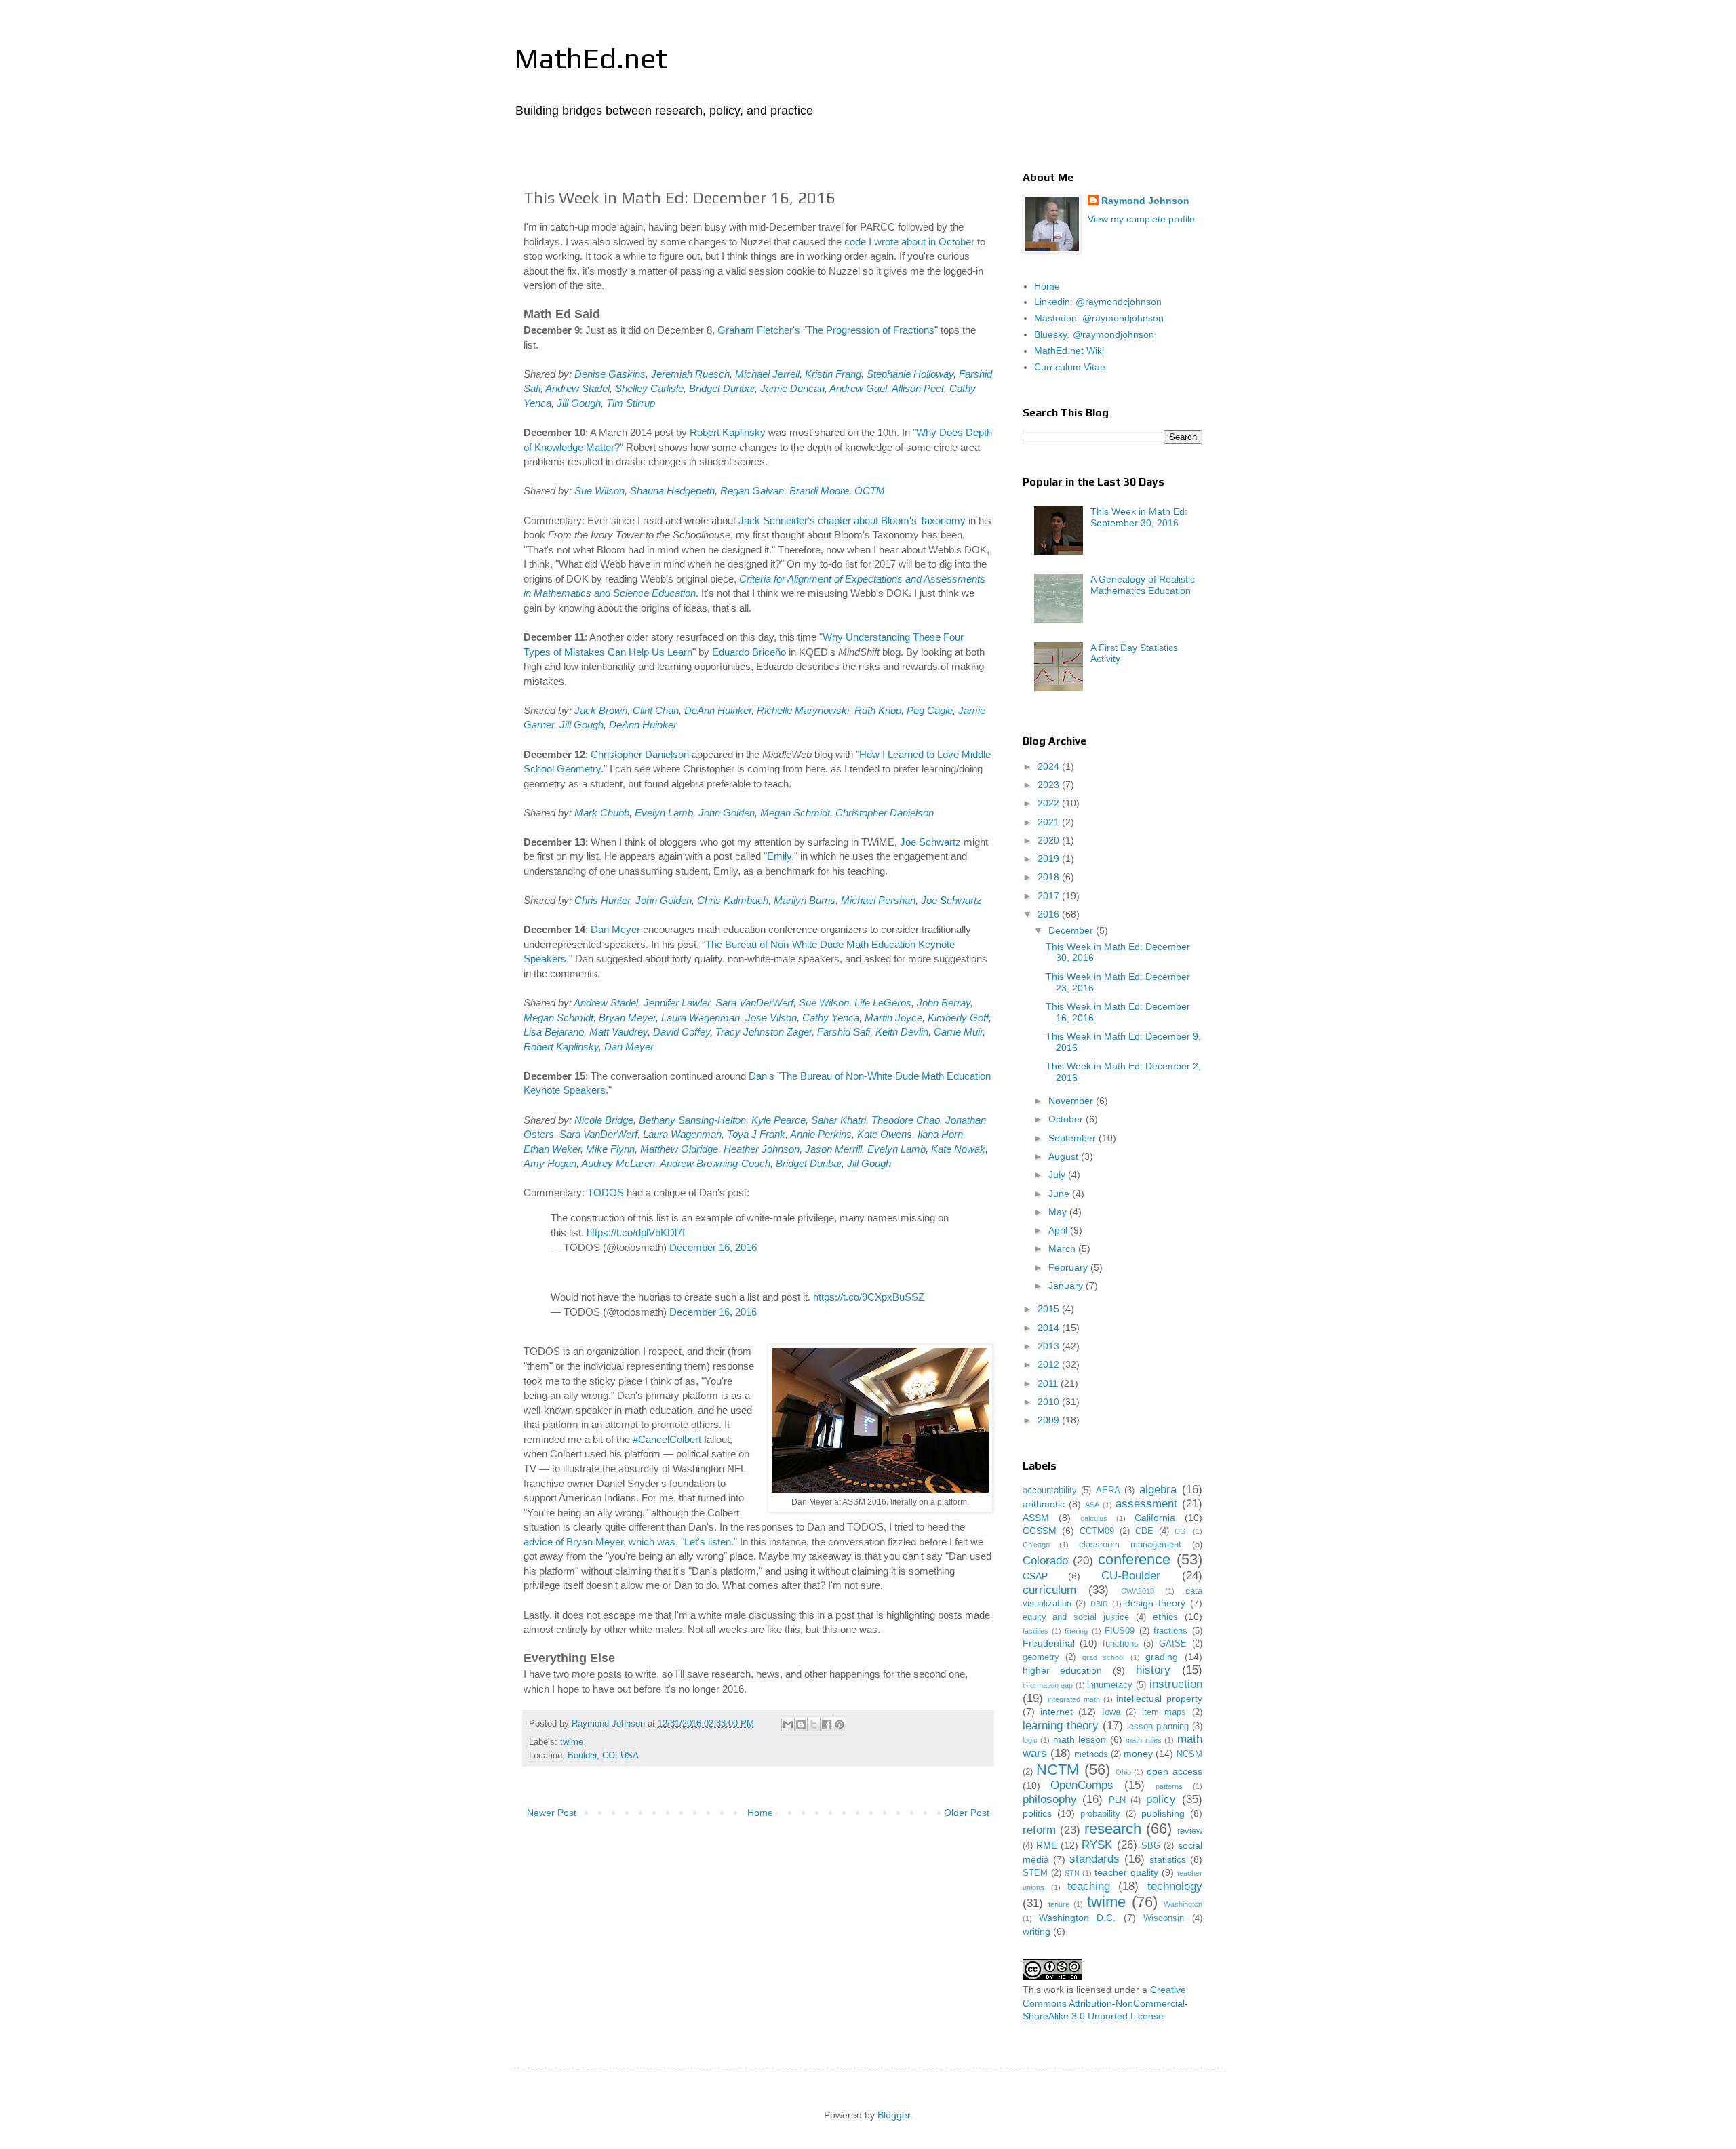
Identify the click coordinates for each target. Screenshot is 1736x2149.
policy (1161, 1799)
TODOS (606, 1192)
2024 (1050, 766)
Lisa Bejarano (554, 1032)
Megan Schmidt (795, 813)
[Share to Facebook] (827, 1724)
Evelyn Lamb (664, 813)
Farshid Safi (844, 1032)
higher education (1063, 1670)
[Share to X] (814, 1724)
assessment (1146, 1504)
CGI (1181, 1531)
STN (1072, 1873)
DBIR (1099, 1604)
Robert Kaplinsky (728, 432)
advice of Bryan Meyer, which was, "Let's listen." (630, 1542)
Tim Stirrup (631, 403)
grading (1162, 1657)
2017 (1050, 896)
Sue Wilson (599, 491)
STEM (1035, 1873)
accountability (1050, 1491)
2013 (1050, 1346)
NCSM (1189, 1754)
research (1113, 1829)
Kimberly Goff (958, 1018)
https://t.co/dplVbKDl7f (636, 1233)
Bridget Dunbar (722, 388)
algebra (1158, 1490)
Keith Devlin (902, 1032)
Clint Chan (656, 710)
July (1058, 1175)
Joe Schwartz (930, 842)
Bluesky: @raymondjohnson (1094, 334)
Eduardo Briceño (749, 652)
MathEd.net (591, 58)
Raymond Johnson (1145, 201)
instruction (1176, 1684)
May (1059, 1212)
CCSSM (1040, 1531)
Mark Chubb (602, 813)
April (1059, 1230)
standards (1094, 1859)
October (1067, 1119)
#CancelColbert (667, 1439)
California (1155, 1518)
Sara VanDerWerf (754, 1003)
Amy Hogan (550, 1163)
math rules (1144, 1740)
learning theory (1061, 1726)
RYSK (1097, 1845)
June (1060, 1194)
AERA (1108, 1491)
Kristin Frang (833, 374)
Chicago (1036, 1545)
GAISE (1173, 1644)
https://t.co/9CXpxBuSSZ (869, 1297)
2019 (1050, 859)
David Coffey (682, 1032)
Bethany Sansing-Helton (692, 1120)
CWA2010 (1138, 1591)
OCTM (870, 491)
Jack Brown (601, 710)
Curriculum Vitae (1070, 367)
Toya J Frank (756, 1134)
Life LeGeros (883, 1003)
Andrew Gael (858, 388)
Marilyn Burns (805, 900)
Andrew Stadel (577, 388)
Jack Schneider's (777, 520)
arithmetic (1044, 1504)
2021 (1050, 822)
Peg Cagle (930, 710)
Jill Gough (579, 403)
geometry (1041, 1657)
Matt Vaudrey (618, 1032)
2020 (1050, 840)
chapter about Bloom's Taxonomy (892, 520)
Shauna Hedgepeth (672, 491)
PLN (1117, 1800)
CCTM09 (1097, 1531)
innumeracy (1110, 1685)
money (1138, 1754)
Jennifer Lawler (677, 1003)
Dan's (762, 1076)
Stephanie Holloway (910, 374)
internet (1057, 1712)
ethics (1165, 1617)
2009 (1050, 1420)
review (1190, 1831)
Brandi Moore (819, 491)
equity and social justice (1076, 1617)
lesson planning (1158, 1727)
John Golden (727, 813)
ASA (1092, 1505)
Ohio (1123, 1772)
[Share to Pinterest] (840, 1724)
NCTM (1058, 1770)
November (1072, 1101)
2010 (1050, 1402)
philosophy (1050, 1799)
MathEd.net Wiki (1069, 351)
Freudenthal (1049, 1643)
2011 (1049, 1383)
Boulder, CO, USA (603, 1756)
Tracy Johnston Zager (764, 1032)
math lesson (1080, 1739)
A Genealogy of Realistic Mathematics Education (1143, 585)
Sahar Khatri (839, 1120)
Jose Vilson (771, 1018)
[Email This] (788, 1724)
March (1063, 1248)
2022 (1050, 803)
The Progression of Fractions (870, 330)
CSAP (1035, 1576)
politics (1037, 1813)
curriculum (1049, 1590)
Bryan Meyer (627, 1018)
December (1072, 930)
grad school (1104, 1657)
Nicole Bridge (604, 1120)
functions (1121, 1644)
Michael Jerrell (767, 374)
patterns (1169, 1786)
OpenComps (1082, 1785)
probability (1100, 1814)
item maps (1164, 1712)
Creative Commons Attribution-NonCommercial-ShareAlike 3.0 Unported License (1105, 2003)
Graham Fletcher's (759, 330)
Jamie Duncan (792, 388)
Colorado (1045, 1561)
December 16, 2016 (713, 1247)
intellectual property (1159, 1699)
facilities (1035, 1631)
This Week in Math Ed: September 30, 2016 (1139, 517)
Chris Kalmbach (733, 900)
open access (1175, 1771)
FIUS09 (1120, 1631)
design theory (1155, 1603)
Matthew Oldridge (679, 1149)
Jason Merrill (833, 1149)
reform (1039, 1830)
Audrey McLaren (618, 1163)
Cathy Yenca (831, 1018)
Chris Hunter (602, 900)
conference (1134, 1559)
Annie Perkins (821, 1134)
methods (1091, 1754)
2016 (1050, 914)
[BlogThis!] (801, 1724)
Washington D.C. (1077, 1918)
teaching (1089, 1886)
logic (1030, 1740)
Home (760, 1813)
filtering (1076, 1631)
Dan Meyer (615, 929)
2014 (1050, 1328)
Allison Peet (918, 388)
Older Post (967, 1813)
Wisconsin (1164, 1918)
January (1067, 1286)
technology (1175, 1886)
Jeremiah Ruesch (690, 374)
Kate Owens (885, 1134)
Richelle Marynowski (803, 710)
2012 (1050, 1364)
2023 (1050, 785)
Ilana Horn (940, 1134)
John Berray (944, 1003)
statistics (1168, 1859)
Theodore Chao (906, 1120)
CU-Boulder (1131, 1576)
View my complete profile (1141, 219)
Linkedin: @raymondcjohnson (1098, 302)
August (1065, 1156)
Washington (1183, 1904)
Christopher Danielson (640, 754)
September (1073, 1138)
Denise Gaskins (610, 374)
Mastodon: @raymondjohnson (1099, 318)
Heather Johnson (762, 1149)
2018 (1050, 877)
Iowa (1111, 1712)
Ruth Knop (878, 710)
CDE (1144, 1531)
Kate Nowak (958, 1149)
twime (572, 1742)
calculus (1094, 1518)
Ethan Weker (552, 1149)
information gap (1048, 1685)
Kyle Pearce (778, 1120)
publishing (1163, 1813)
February (1069, 1267)
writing (1037, 1931)
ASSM (1036, 1518)
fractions (1170, 1631)
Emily (779, 856)
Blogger (894, 2115)
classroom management (1130, 1545)
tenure (1059, 1904)
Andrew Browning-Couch (715, 1163)
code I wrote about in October (909, 242)
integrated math (1074, 1699)
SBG (1151, 1846)
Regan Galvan (752, 491)
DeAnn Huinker (718, 710)
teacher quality (1126, 1872)
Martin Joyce (893, 1018)
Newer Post (552, 1813)
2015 (1050, 1309)
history (1153, 1670)
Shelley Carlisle (649, 388)
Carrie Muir (958, 1032)
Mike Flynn (610, 1149)
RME (1047, 1845)
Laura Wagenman (701, 1018)
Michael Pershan (878, 900)
